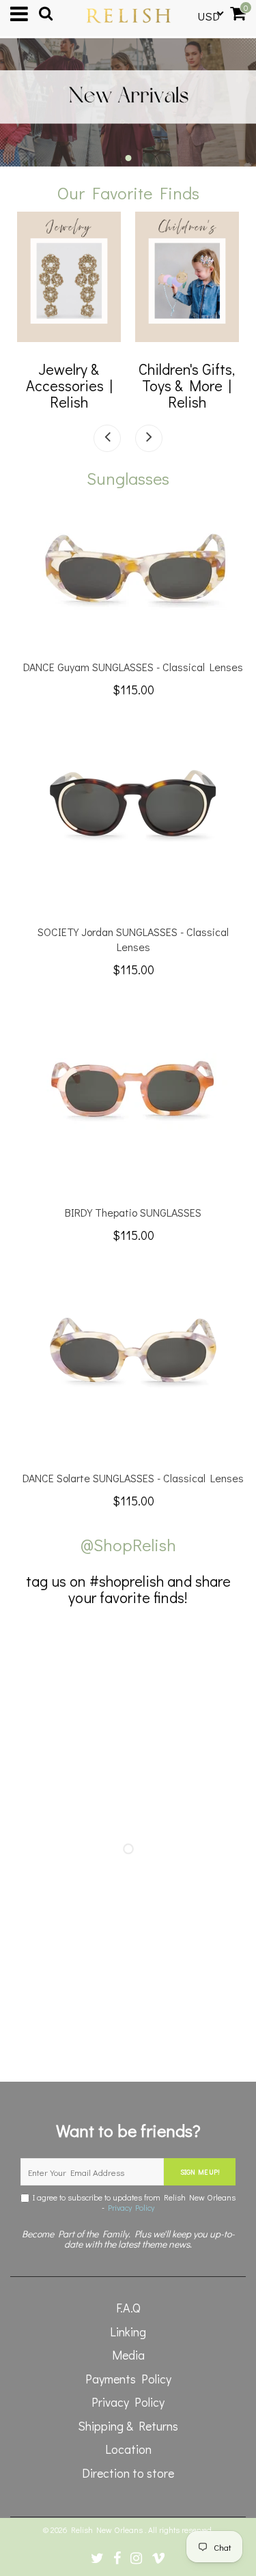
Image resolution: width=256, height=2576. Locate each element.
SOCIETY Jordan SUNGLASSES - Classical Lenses (133, 939)
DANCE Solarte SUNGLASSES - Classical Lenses (133, 1478)
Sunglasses (128, 478)
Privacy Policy (131, 2207)
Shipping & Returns (128, 2426)
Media (128, 2355)
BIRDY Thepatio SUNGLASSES (133, 1212)
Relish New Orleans (108, 2530)
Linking (128, 2332)
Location (128, 2449)
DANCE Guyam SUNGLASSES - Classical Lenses (133, 667)
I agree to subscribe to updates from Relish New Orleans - (132, 2203)
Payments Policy (128, 2379)
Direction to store (128, 2473)
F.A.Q (128, 2308)
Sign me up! (200, 2172)
